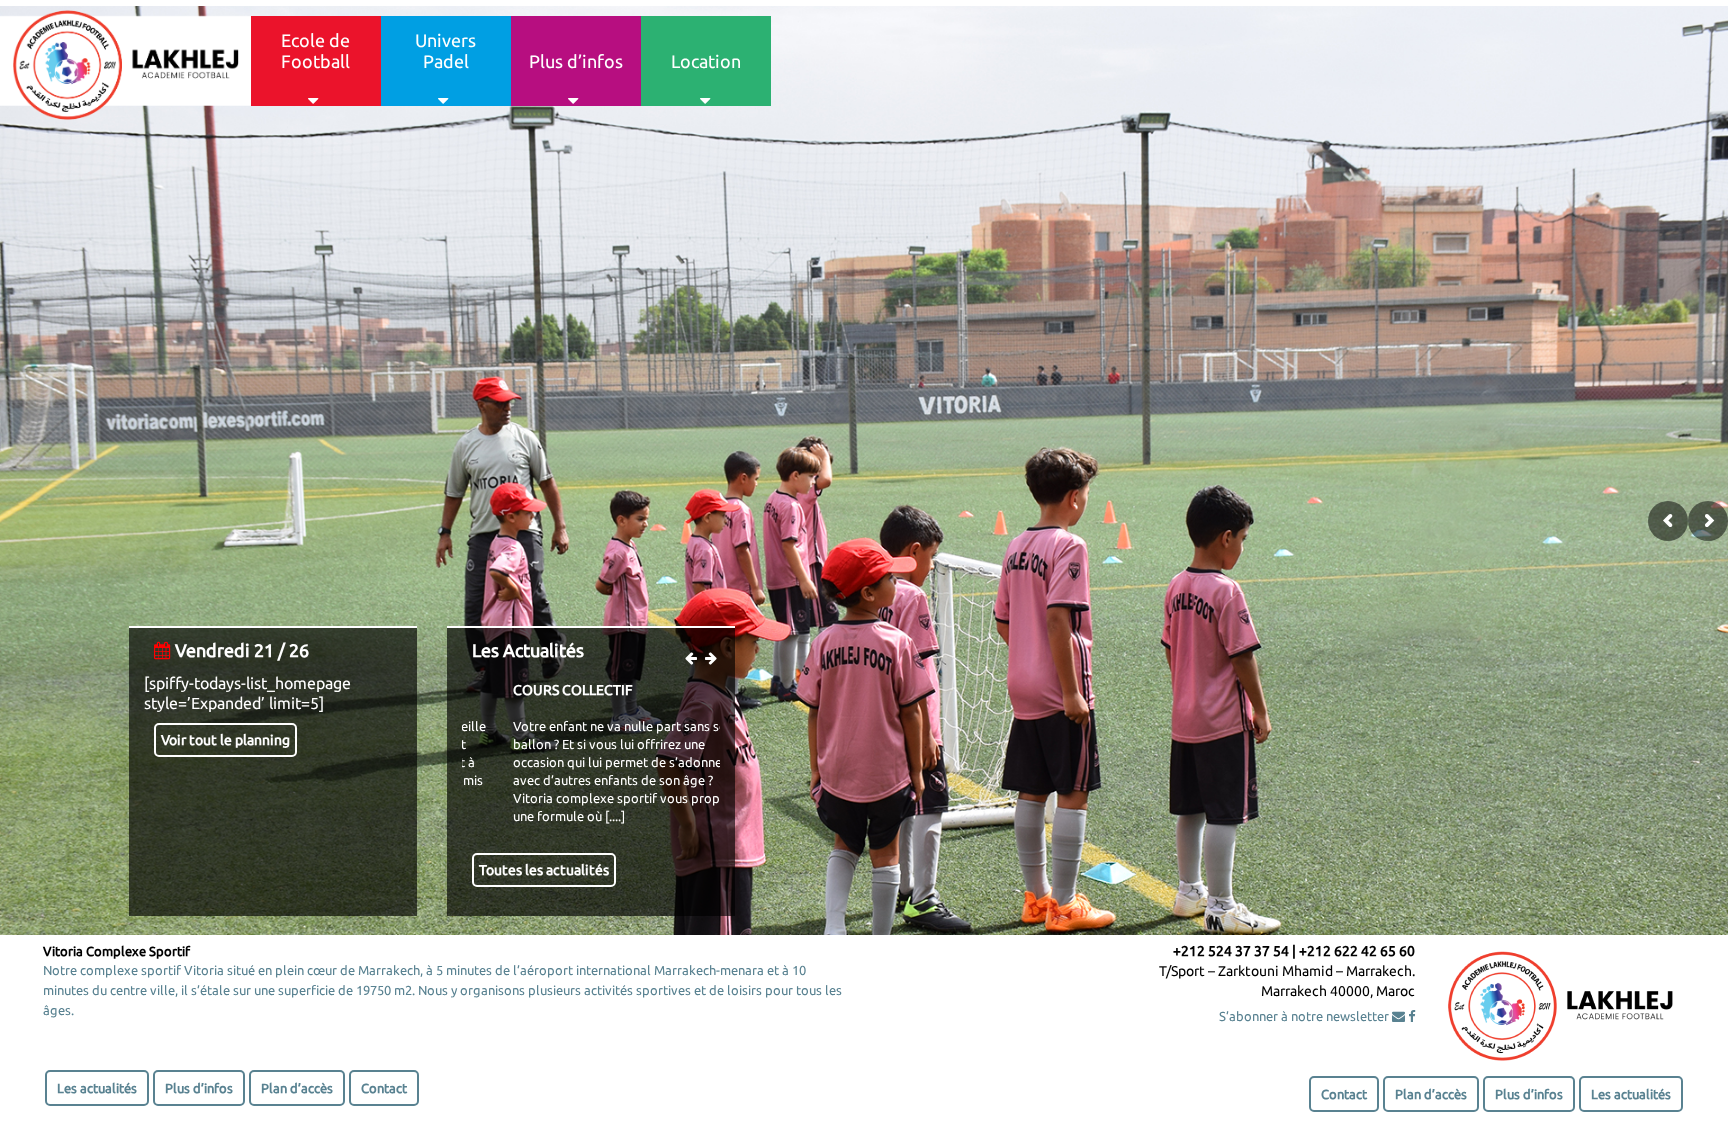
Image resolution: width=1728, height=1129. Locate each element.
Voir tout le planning (225, 740)
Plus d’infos (199, 1088)
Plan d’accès (297, 1088)
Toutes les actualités (544, 870)
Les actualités (97, 1088)
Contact (384, 1088)
